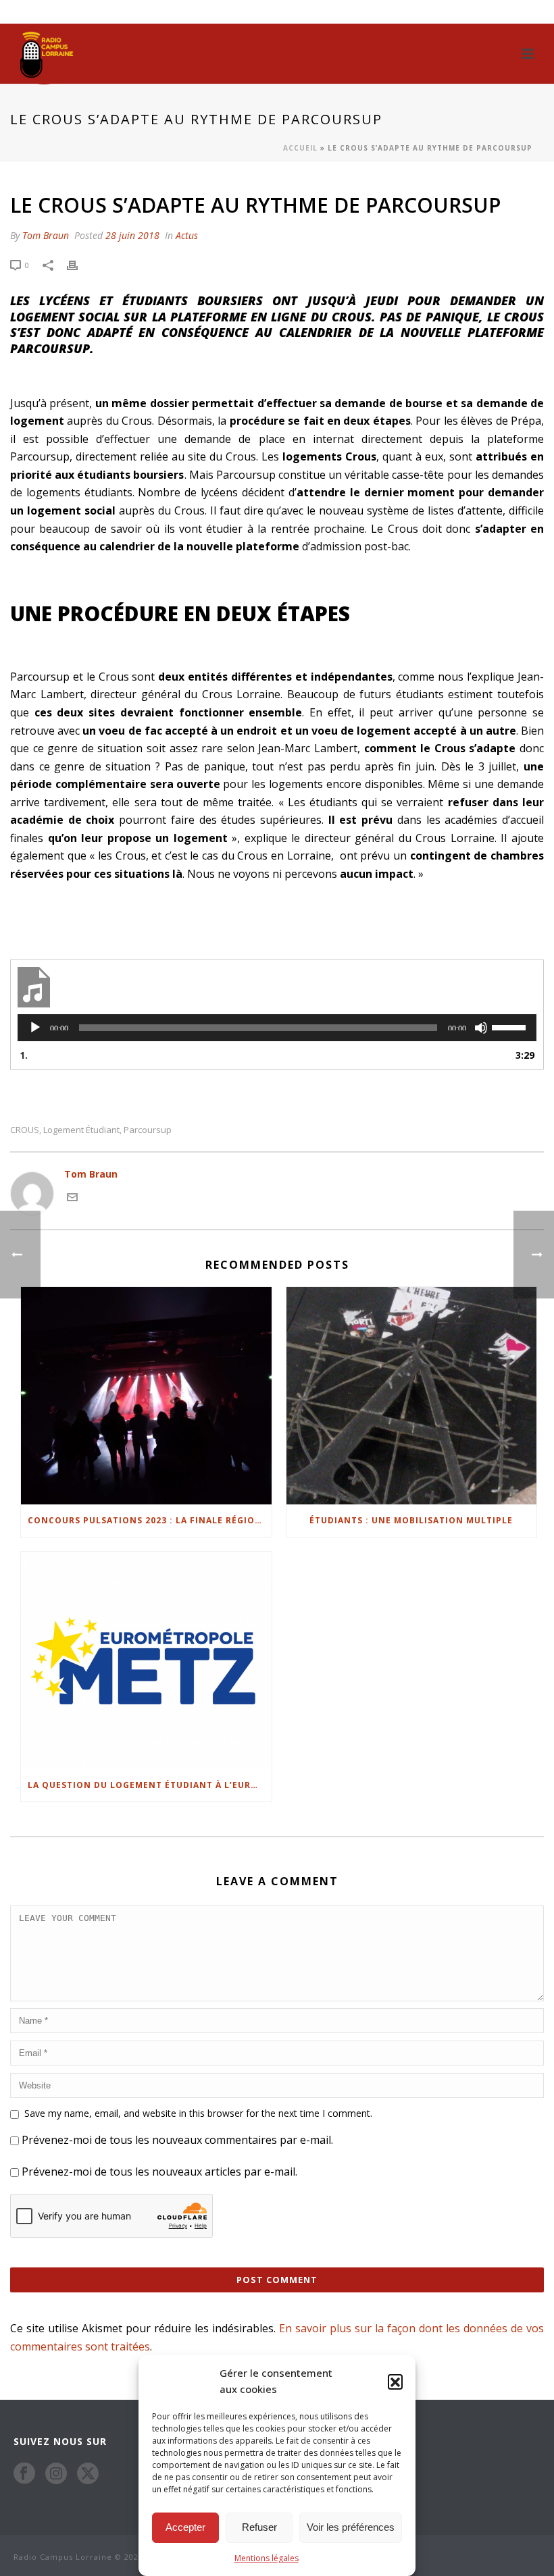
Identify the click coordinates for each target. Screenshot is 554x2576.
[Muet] (481, 1028)
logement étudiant (81, 1130)
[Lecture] (35, 1028)
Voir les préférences (351, 2527)
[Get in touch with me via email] (72, 1196)
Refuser (259, 2527)
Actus (187, 235)
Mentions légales (267, 2558)
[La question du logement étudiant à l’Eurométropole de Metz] (146, 1660)
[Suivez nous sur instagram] (56, 2473)
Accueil (300, 148)
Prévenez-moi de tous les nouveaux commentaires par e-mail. (177, 2140)
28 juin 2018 (132, 235)
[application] (277, 1028)
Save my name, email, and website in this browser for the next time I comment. (198, 2113)
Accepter (185, 2527)
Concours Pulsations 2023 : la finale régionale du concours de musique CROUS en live (150, 1520)
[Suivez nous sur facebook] (24, 2473)
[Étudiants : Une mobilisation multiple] (412, 1396)
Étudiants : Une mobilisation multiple (411, 1520)
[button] (395, 2382)
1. (24, 1055)
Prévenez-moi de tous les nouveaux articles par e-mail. (159, 2172)
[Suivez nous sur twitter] (88, 2473)
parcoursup (148, 1130)
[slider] (511, 1026)
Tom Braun (46, 235)
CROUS (25, 1130)
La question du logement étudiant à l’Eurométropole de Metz (150, 1785)
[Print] (79, 264)
